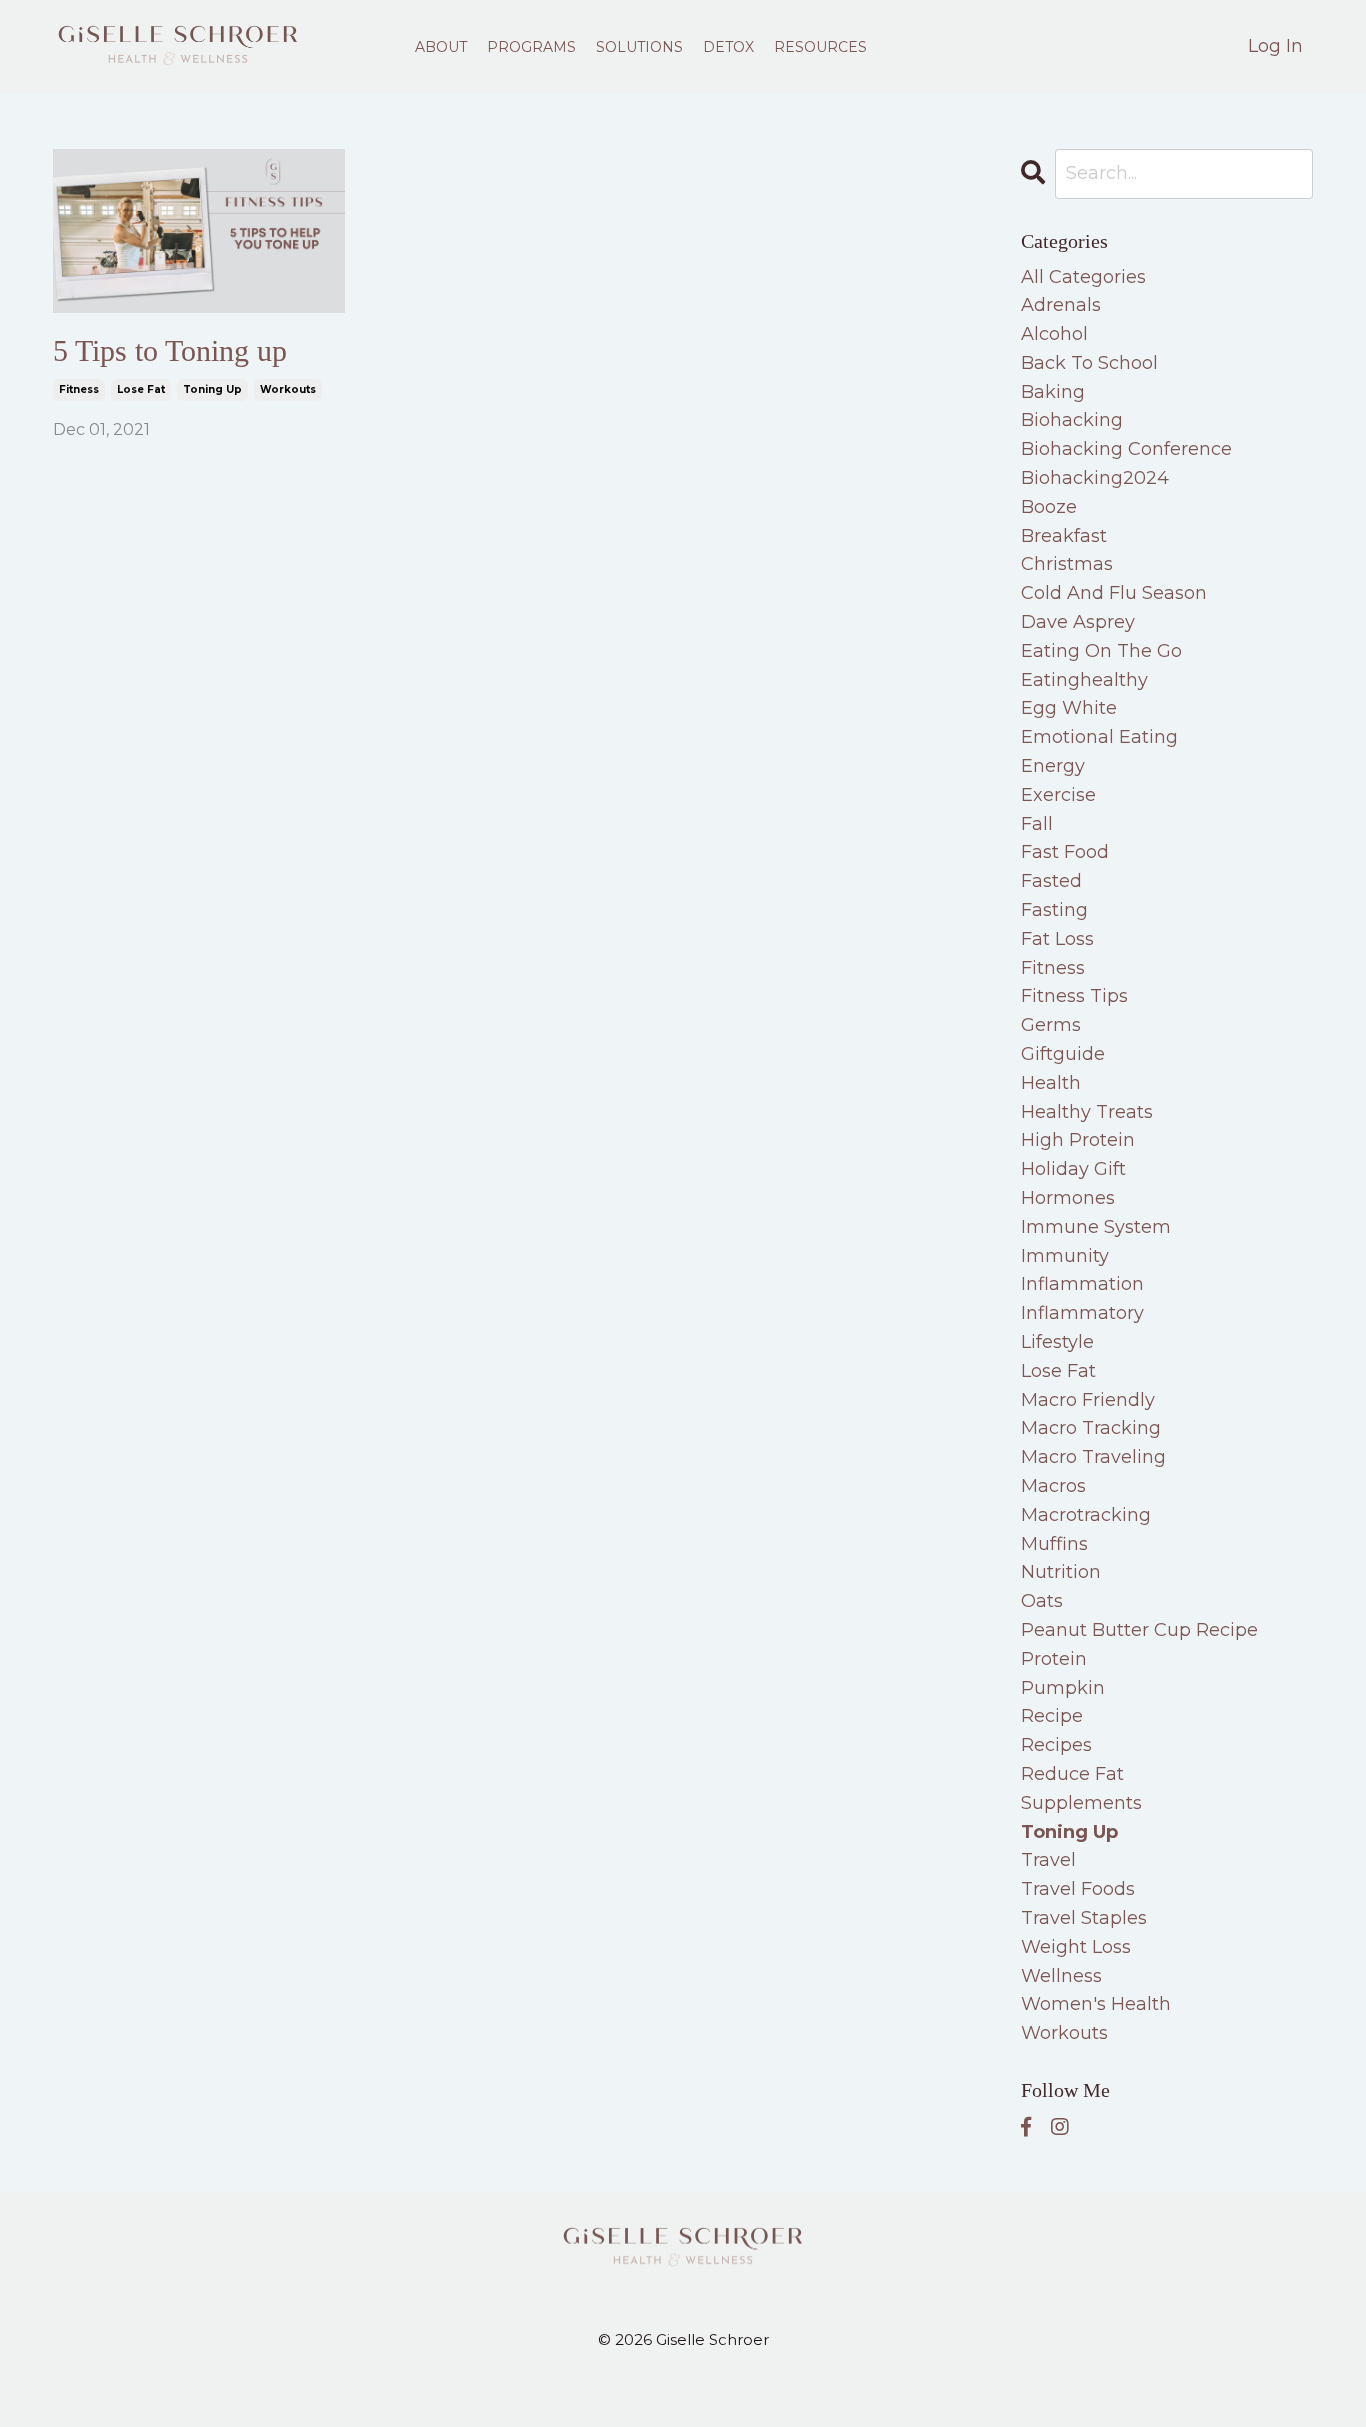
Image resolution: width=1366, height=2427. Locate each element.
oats (1042, 1601)
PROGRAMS (531, 47)
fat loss (1057, 939)
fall (1037, 824)
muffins (1054, 1544)
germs (1051, 1025)
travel (1048, 1860)
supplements (1081, 1803)
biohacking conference (1126, 449)
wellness (1061, 1976)
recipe (1052, 1716)
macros (1053, 1486)
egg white (1069, 708)
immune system (1096, 1227)
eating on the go (1101, 651)
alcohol (1054, 334)
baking (1053, 392)
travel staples (1084, 1918)
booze (1049, 507)
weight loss (1076, 1947)
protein (1054, 1659)
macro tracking (1091, 1428)
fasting (1054, 910)
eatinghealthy (1084, 680)
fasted (1051, 881)
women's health (1096, 2004)
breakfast (1064, 536)
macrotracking (1086, 1515)
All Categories (1083, 277)
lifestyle (1057, 1342)
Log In (1275, 46)
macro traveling (1093, 1457)
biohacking (1072, 420)
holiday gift (1073, 1169)
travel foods (1078, 1889)
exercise (1058, 795)
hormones (1068, 1198)
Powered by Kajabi (683, 2395)
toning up (212, 389)
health (1051, 1083)
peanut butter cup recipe (1139, 1630)
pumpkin (1063, 1688)
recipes (1056, 1745)
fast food (1065, 852)
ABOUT (441, 47)
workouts (288, 389)
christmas (1067, 564)
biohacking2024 (1095, 478)
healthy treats (1087, 1112)
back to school (1089, 363)
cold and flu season (1114, 593)
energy (1053, 766)
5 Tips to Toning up (170, 350)
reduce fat (1072, 1774)
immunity (1065, 1256)
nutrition (1061, 1572)
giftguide (1063, 1054)
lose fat (141, 389)
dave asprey (1078, 622)
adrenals (1061, 305)
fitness (79, 389)
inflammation (1082, 1284)
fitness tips (1074, 996)
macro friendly (1088, 1400)
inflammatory (1082, 1313)
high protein (1078, 1140)
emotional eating (1099, 737)
